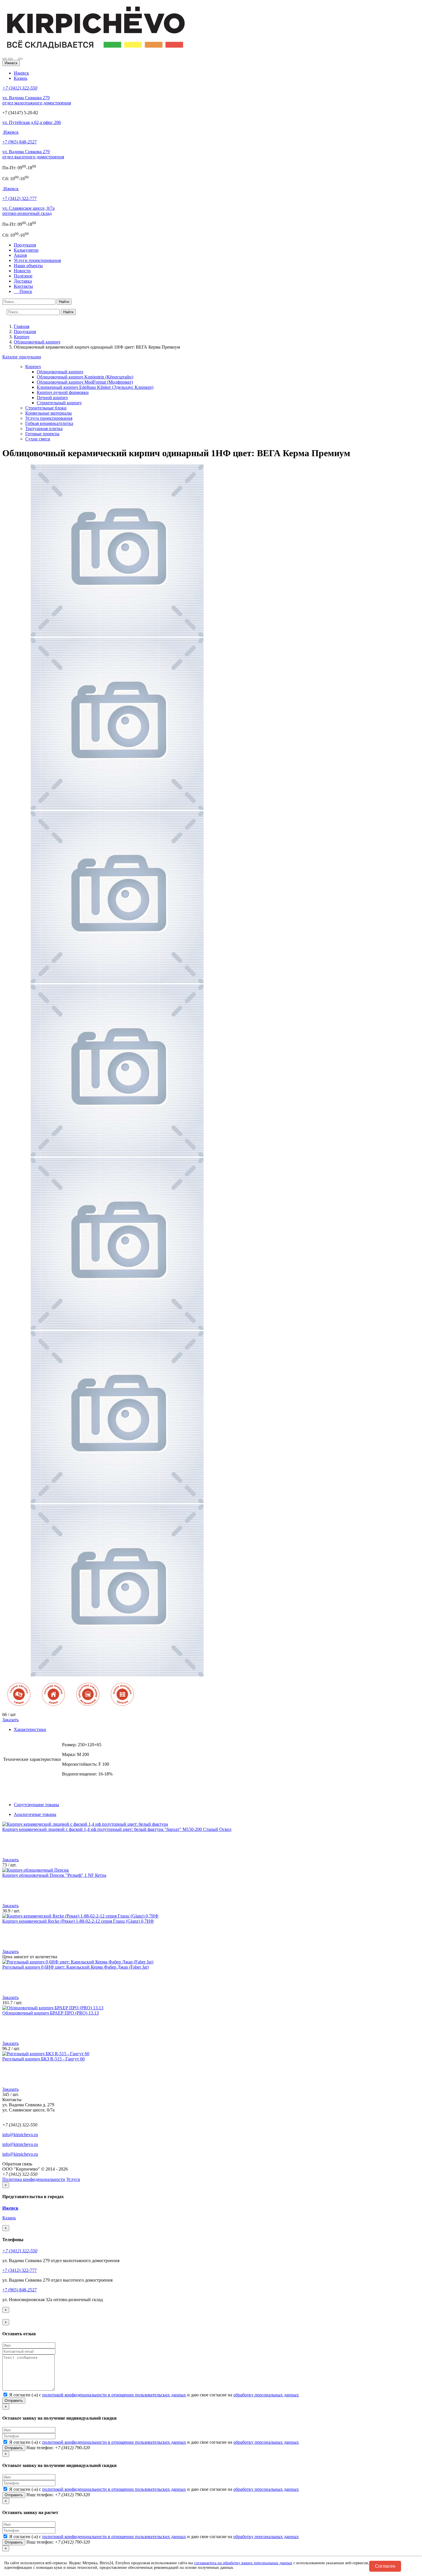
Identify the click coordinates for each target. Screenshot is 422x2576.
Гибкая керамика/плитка (49, 423)
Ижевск (21, 73)
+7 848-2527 (20, 142)
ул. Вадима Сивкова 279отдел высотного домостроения (33, 154)
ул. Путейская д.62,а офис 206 (32, 122)
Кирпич (33, 367)
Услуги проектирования (37, 260)
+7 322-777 (20, 198)
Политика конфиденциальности (34, 2179)
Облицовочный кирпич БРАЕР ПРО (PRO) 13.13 (51, 2013)
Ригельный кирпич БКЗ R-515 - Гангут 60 (43, 2059)
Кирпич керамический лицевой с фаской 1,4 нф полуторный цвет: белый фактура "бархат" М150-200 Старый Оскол (117, 1829)
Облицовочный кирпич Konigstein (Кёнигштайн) (85, 377)
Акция (20, 255)
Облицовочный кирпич (60, 372)
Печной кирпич (52, 398)
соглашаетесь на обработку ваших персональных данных (243, 2563)
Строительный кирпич (59, 403)
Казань (21, 78)
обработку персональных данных (266, 2395)
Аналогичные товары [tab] (35, 1814)
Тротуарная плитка (44, 429)
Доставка (23, 281)
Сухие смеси (38, 439)
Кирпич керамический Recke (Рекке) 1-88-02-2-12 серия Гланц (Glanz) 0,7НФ (78, 1921)
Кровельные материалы (49, 413)
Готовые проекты (42, 434)
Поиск (24, 291)
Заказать (10, 1720)
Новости (22, 271)
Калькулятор (26, 250)
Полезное (23, 276)
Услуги (73, 2179)
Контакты (23, 286)
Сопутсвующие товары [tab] (36, 1805)
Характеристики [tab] (30, 1729)
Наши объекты (28, 266)
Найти (64, 302)
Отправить (14, 2401)
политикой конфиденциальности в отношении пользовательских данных (114, 2395)
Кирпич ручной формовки (63, 392)
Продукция (25, 245)
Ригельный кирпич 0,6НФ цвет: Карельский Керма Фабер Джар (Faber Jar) (76, 1967)
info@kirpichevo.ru (20, 2135)
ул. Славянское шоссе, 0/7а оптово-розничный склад (28, 211)
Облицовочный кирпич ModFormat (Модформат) (85, 382)
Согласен (385, 2566)
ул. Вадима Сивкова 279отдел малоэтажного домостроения (37, 100)
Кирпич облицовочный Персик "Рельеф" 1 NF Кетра (54, 1875)
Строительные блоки (46, 408)
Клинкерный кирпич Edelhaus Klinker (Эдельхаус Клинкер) (95, 387)
